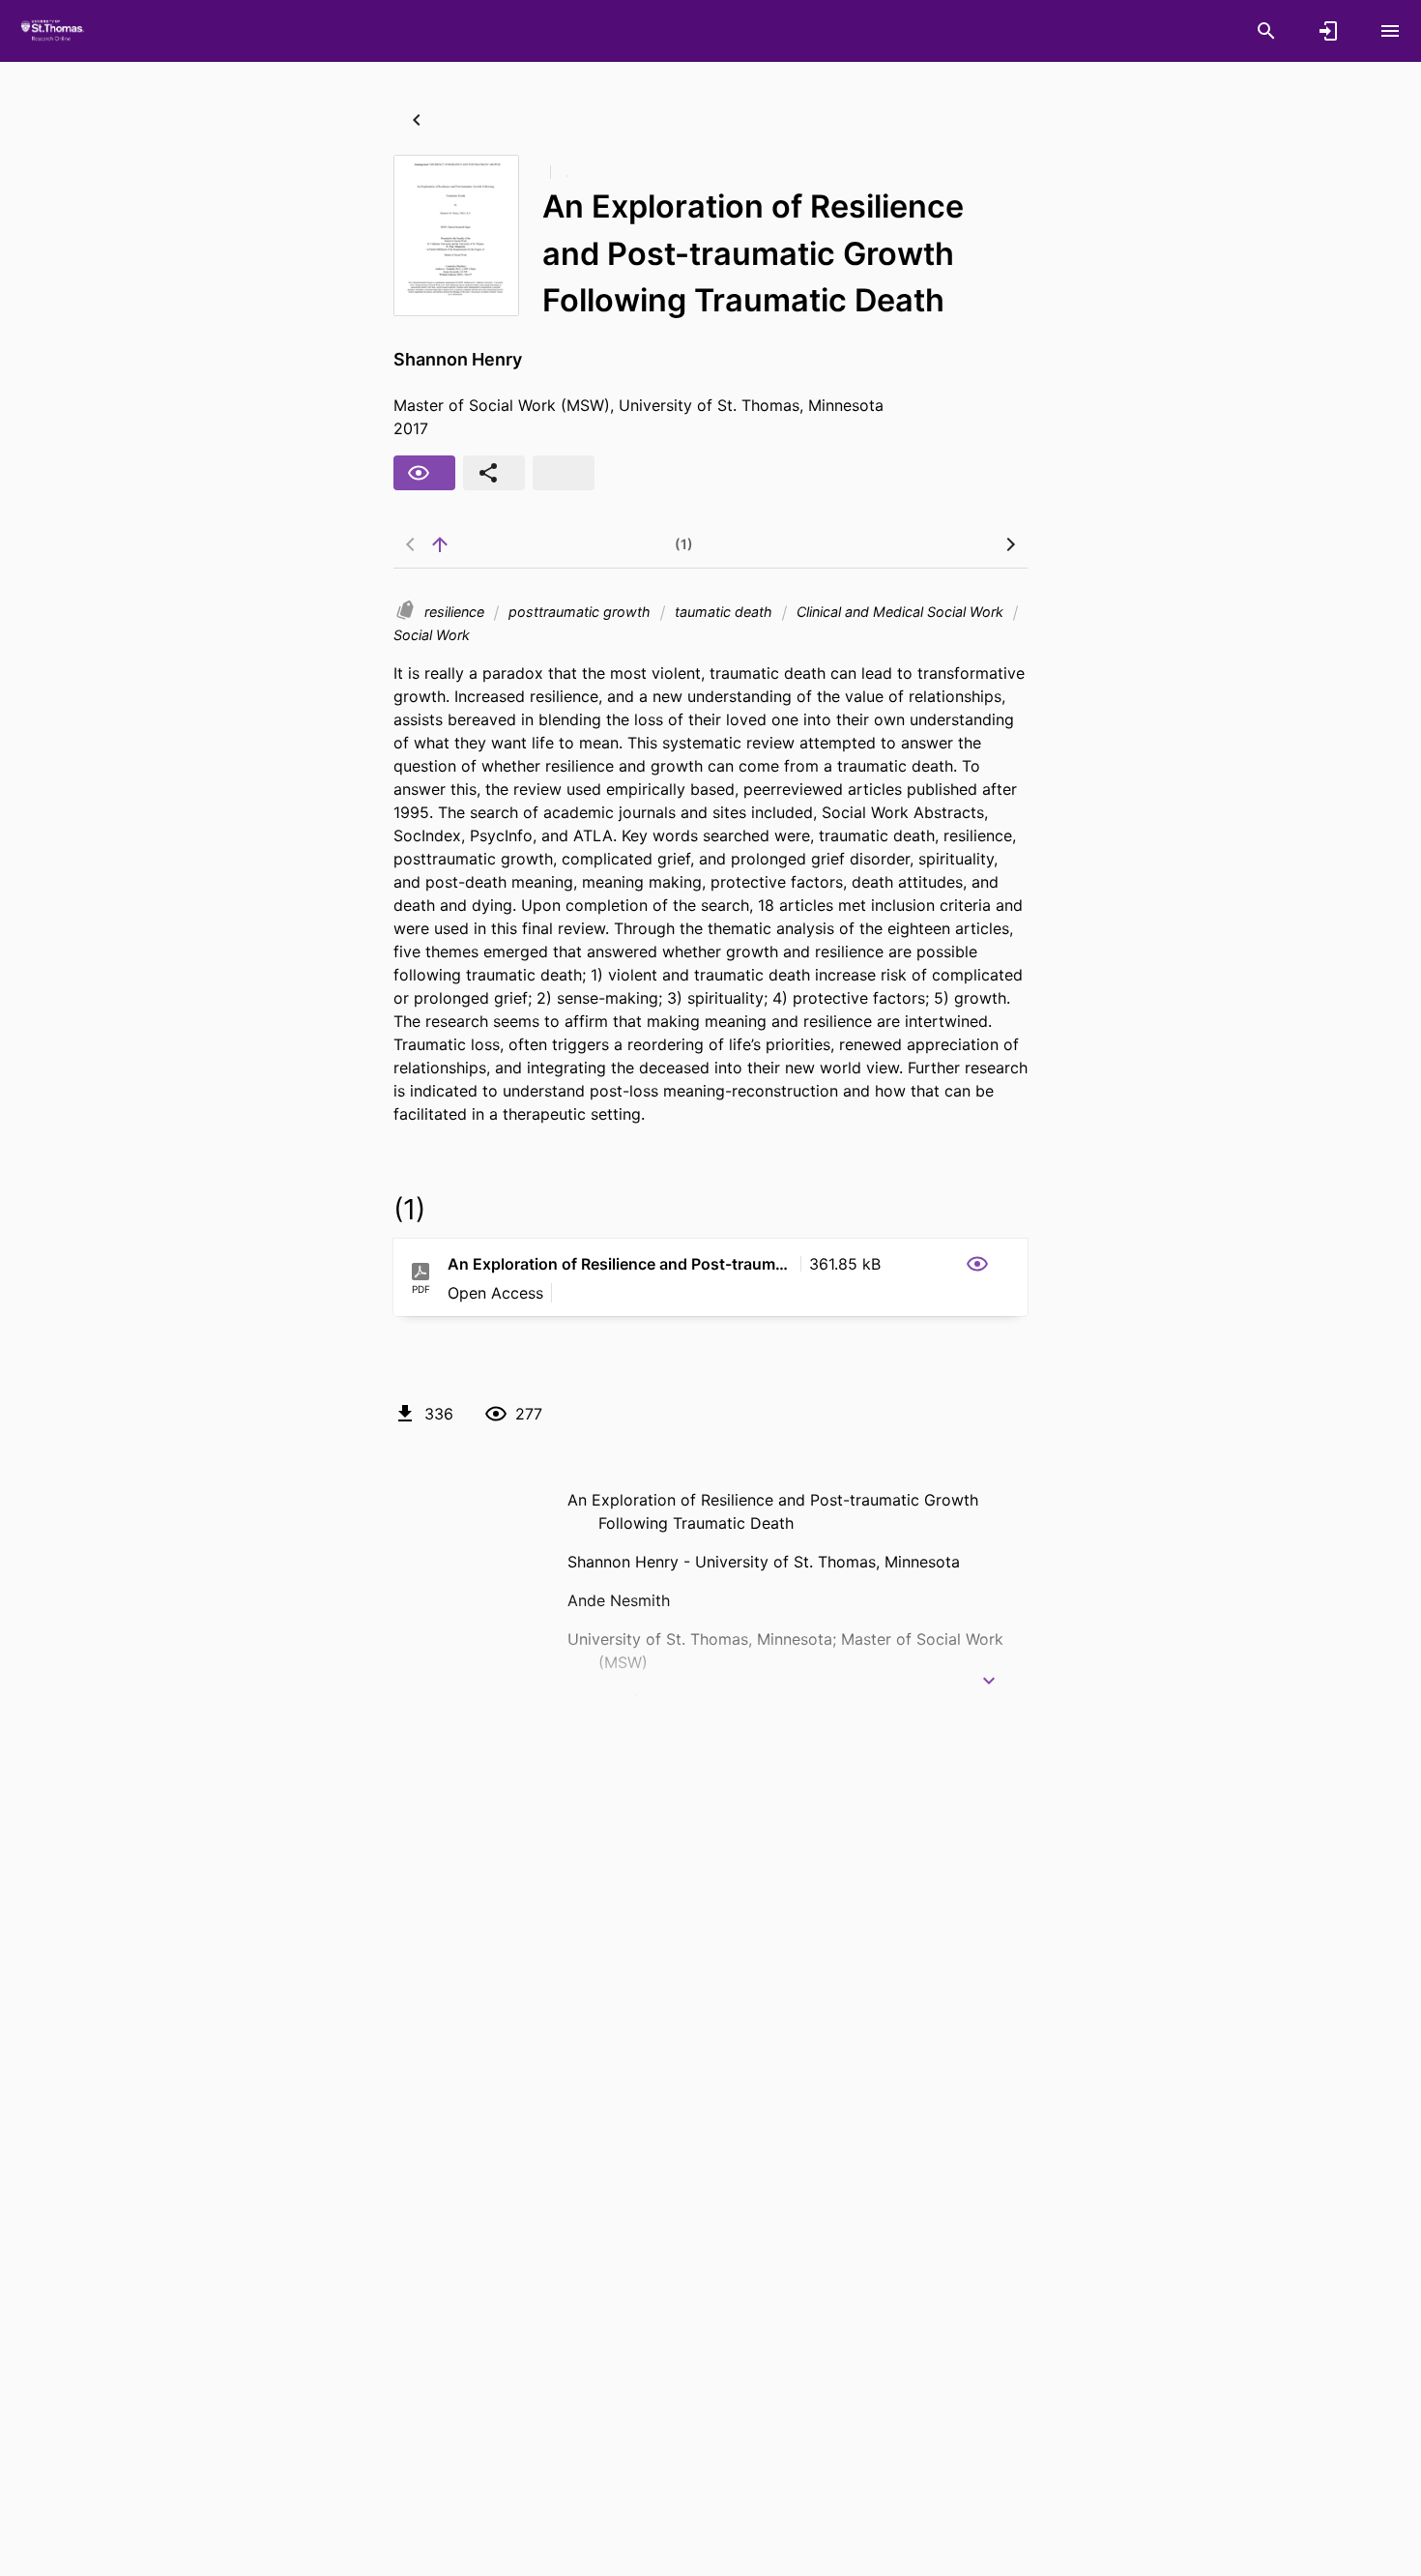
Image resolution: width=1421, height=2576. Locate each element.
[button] (919, 1264)
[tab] (529, 544)
